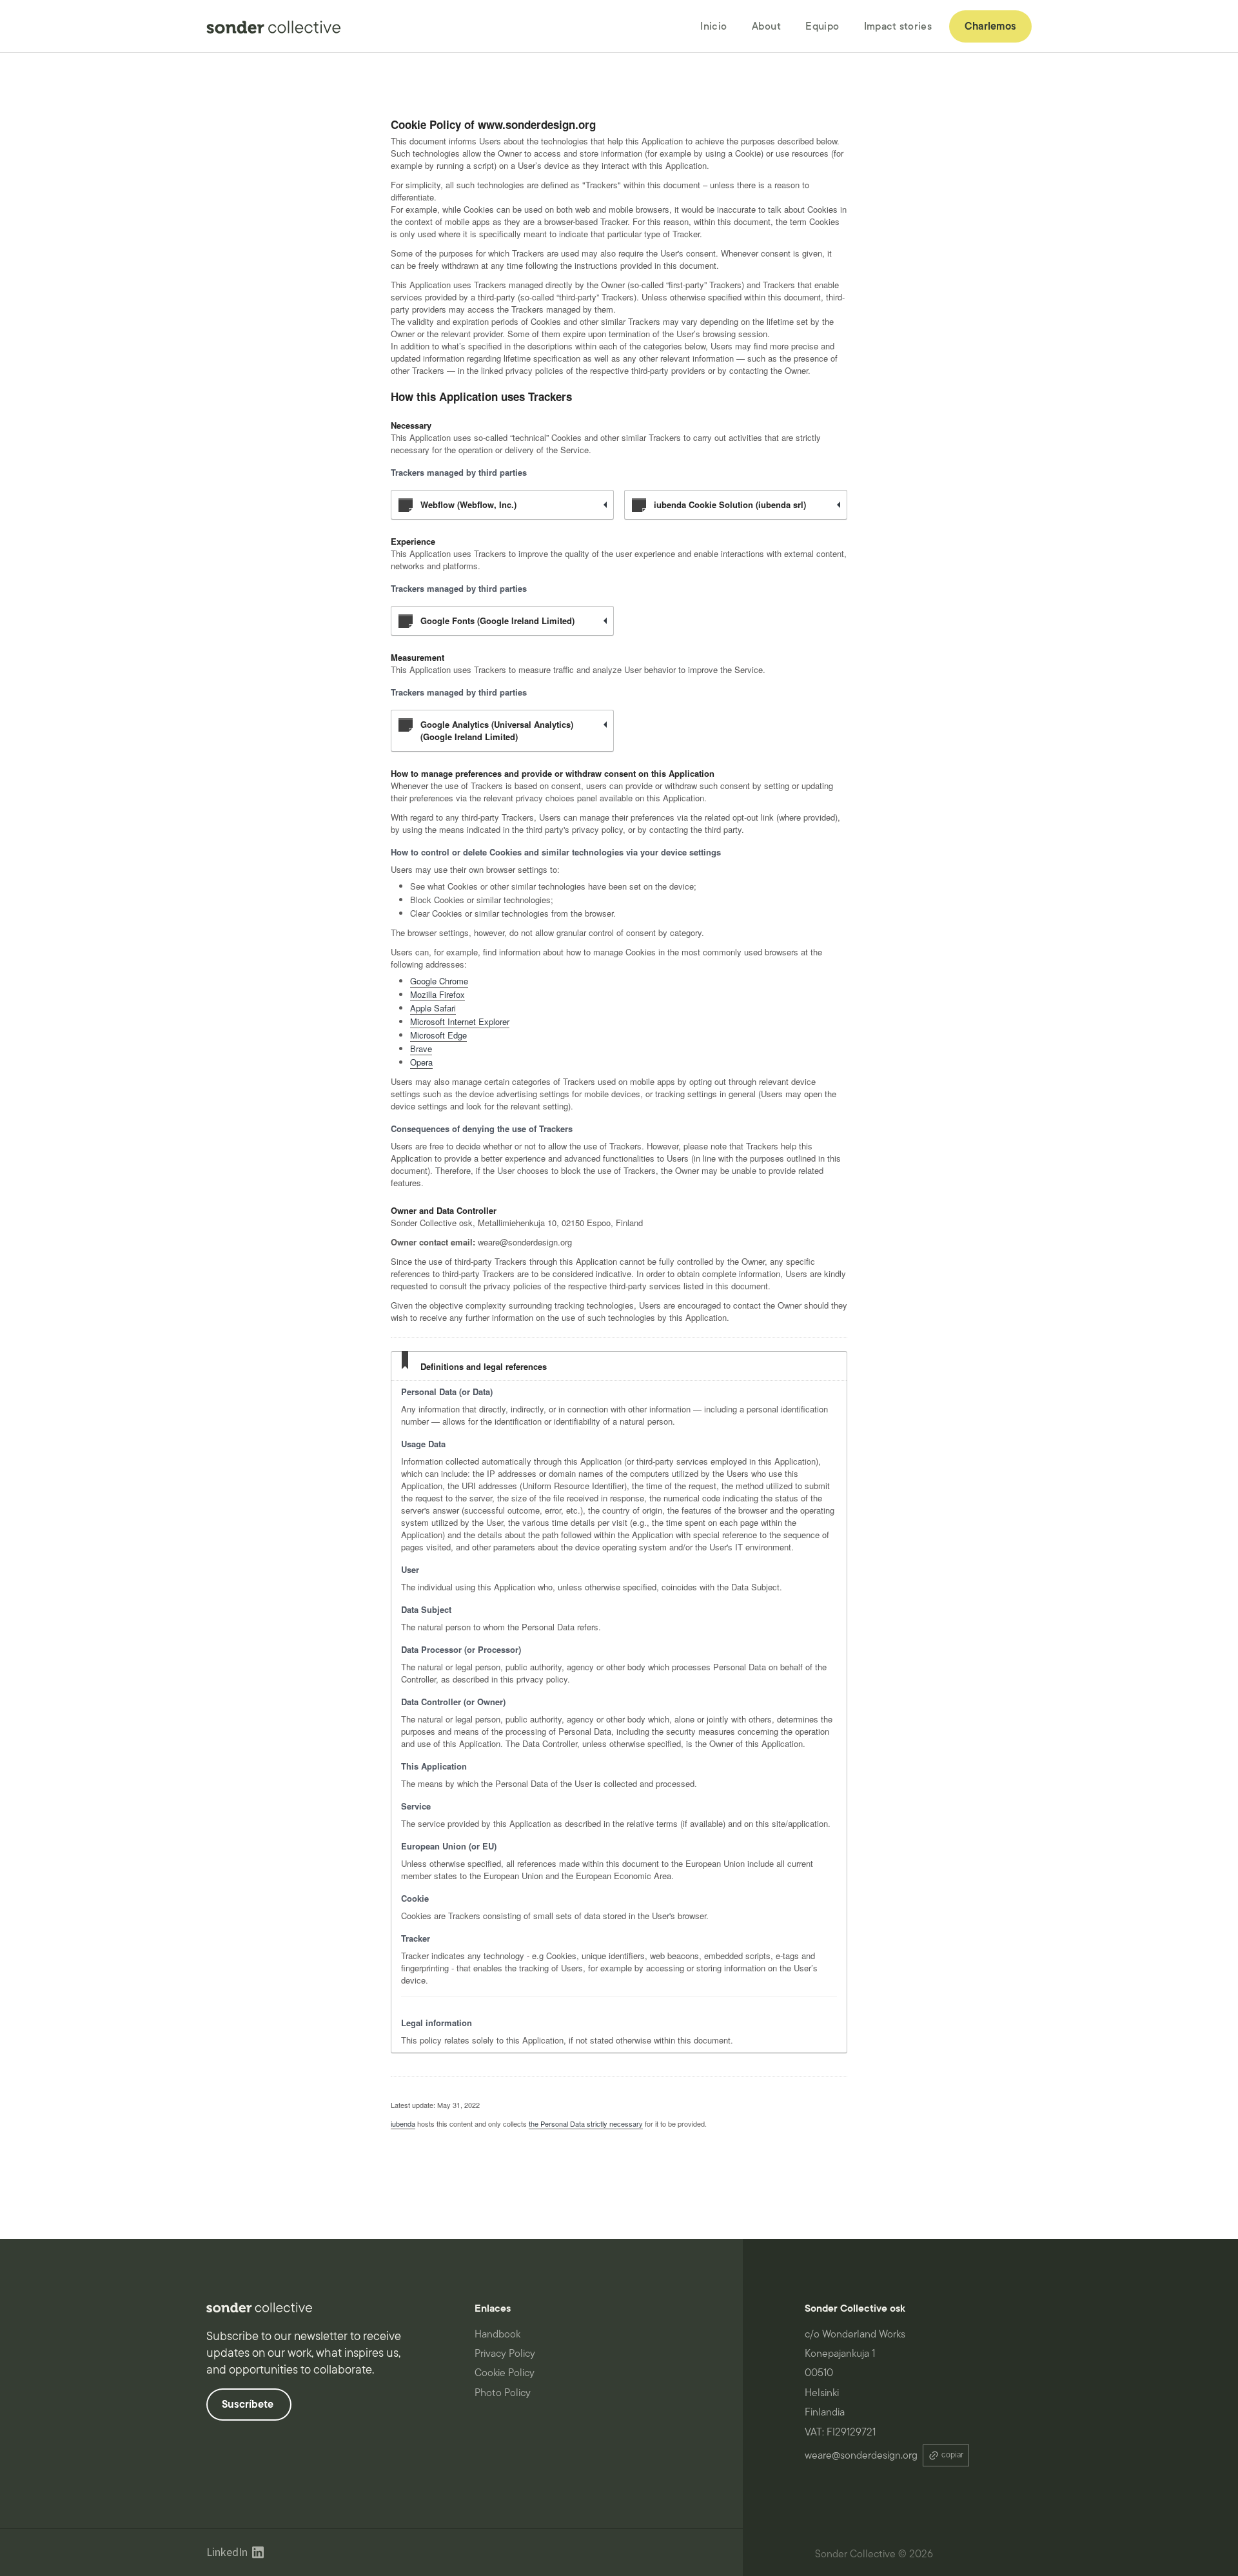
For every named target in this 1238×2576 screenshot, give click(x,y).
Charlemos (990, 26)
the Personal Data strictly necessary (586, 2123)
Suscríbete (249, 2405)
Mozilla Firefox (437, 994)
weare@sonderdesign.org (861, 2455)
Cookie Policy (505, 2373)
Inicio (713, 26)
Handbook (497, 2334)
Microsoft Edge (438, 1035)
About (767, 26)
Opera (421, 1062)
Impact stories (898, 26)
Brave (421, 1049)
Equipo (822, 26)
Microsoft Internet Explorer (460, 1021)
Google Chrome (439, 981)
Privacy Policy (505, 2354)
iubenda (403, 2123)
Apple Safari (433, 1008)
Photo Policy (503, 2393)
